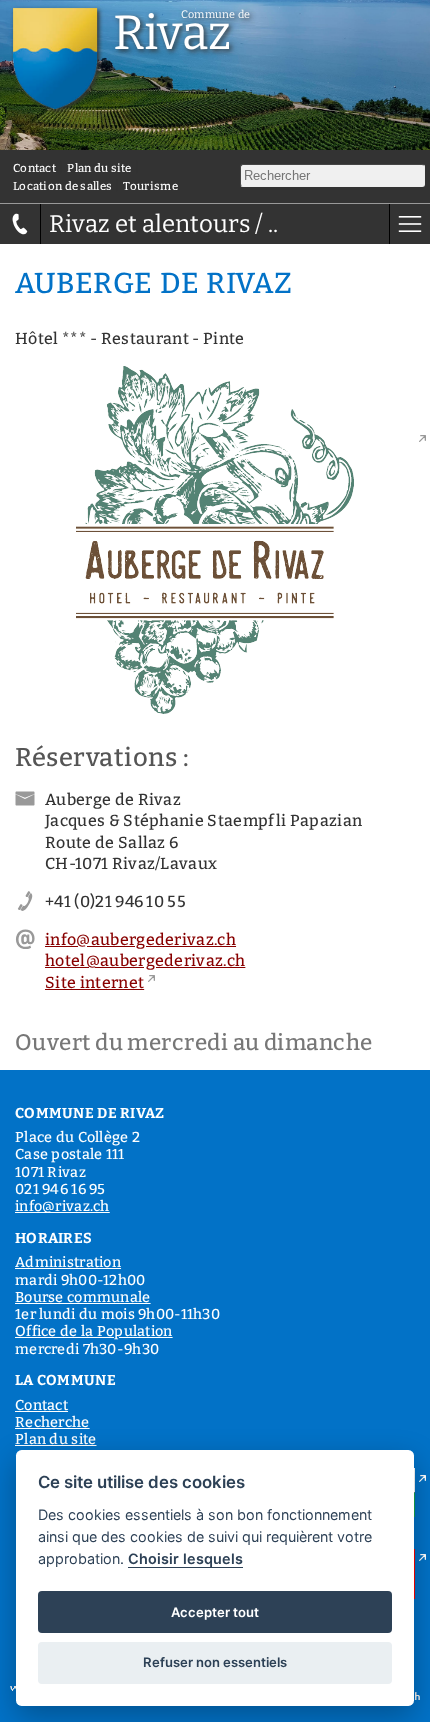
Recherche (52, 1422)
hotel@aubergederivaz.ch (145, 960)
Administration (68, 1262)
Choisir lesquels (185, 1558)
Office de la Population (94, 1331)
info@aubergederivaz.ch (140, 939)
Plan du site (99, 168)
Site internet (94, 982)
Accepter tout (215, 1612)
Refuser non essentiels (215, 1662)
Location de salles (62, 186)
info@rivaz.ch (62, 1206)
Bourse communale (83, 1297)
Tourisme (150, 186)
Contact (34, 168)
